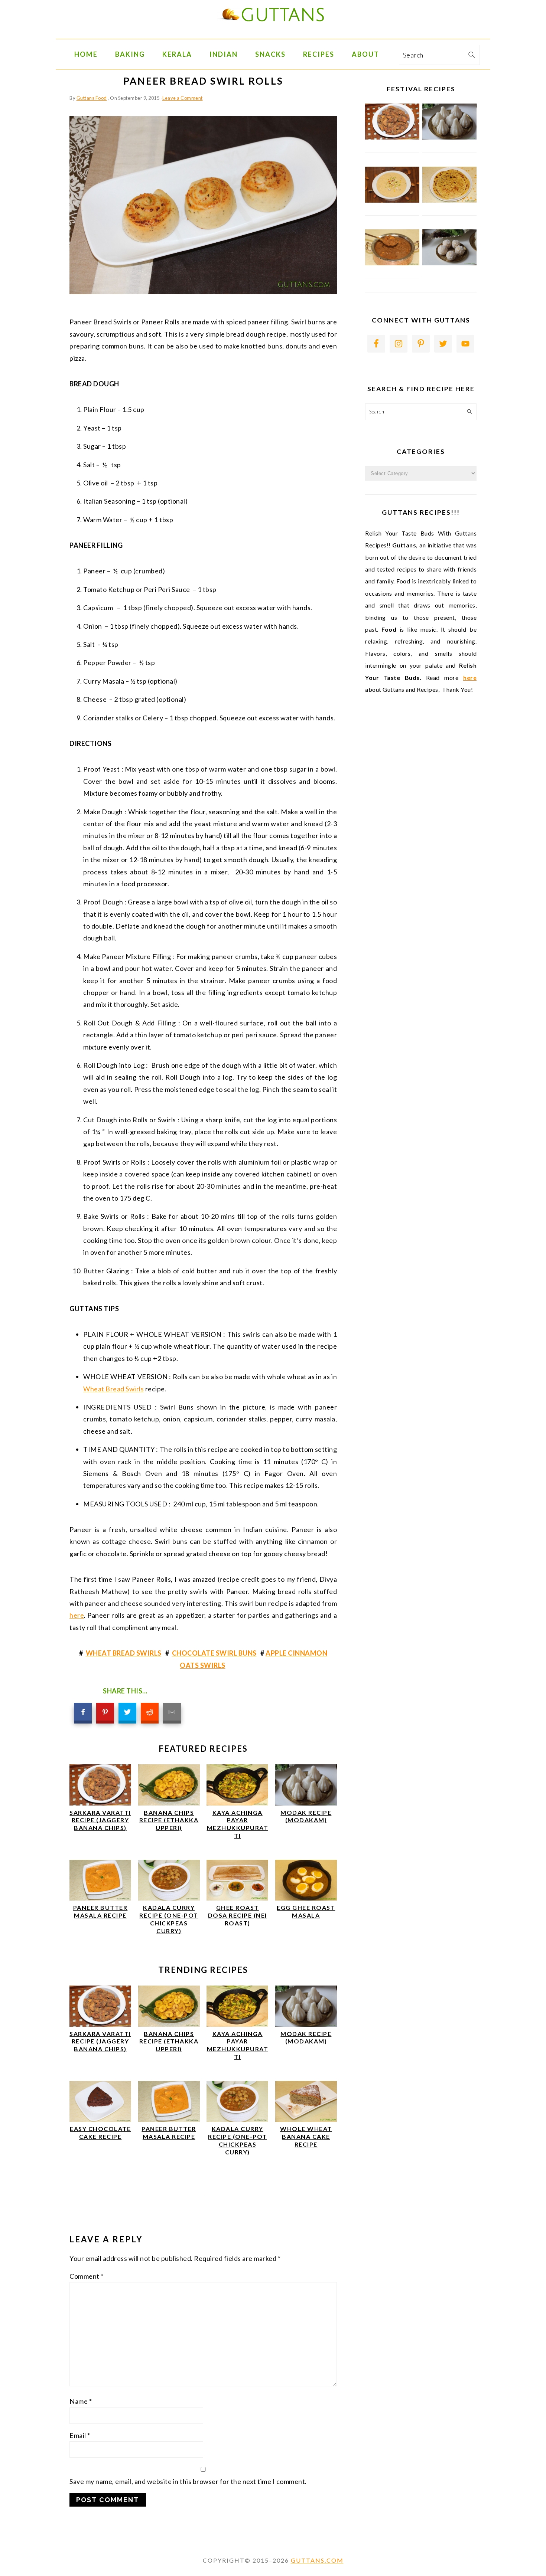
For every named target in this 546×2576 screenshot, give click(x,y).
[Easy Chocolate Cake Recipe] (100, 2120)
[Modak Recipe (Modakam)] (306, 1803)
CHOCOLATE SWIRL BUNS (214, 1653)
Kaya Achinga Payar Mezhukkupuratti (238, 1824)
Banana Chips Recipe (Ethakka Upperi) (169, 1820)
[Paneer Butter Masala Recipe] (100, 1898)
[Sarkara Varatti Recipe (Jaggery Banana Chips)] (100, 1803)
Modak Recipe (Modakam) (306, 1816)
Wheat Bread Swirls (113, 1389)
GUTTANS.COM (317, 2560)
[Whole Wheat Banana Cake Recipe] (306, 2120)
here (77, 1615)
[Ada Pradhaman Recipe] (392, 264)
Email (80, 2435)
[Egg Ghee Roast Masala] (306, 1898)
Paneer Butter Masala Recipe (100, 1911)
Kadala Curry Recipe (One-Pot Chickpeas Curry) (169, 1919)
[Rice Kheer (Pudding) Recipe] (392, 201)
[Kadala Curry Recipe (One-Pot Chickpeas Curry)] (169, 1898)
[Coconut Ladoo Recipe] (449, 264)
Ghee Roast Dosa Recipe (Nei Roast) (238, 1915)
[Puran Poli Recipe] (449, 201)
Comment (87, 2276)
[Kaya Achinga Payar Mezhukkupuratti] (237, 1803)
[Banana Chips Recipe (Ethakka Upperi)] (169, 1803)
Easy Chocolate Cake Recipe (100, 2133)
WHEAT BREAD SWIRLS (124, 1653)
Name (81, 2401)
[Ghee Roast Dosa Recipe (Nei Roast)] (237, 1898)
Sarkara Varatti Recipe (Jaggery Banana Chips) (100, 1820)
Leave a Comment (183, 98)
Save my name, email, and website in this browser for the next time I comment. (188, 2481)
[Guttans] (273, 33)
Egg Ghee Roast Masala (306, 1911)
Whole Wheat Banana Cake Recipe (306, 2136)
